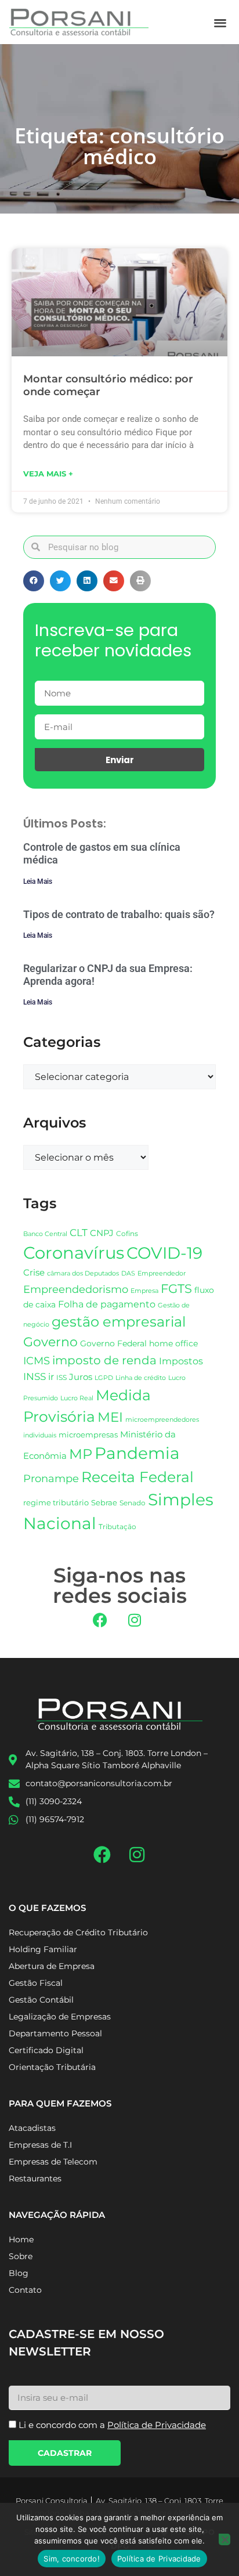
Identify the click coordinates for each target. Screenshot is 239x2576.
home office (173, 1343)
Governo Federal (113, 1343)
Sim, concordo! (72, 2559)
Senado (133, 1503)
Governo (50, 1342)
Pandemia (137, 1453)
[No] (224, 2539)
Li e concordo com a (112, 2425)
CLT (79, 1233)
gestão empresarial (119, 1322)
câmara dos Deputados (83, 1273)
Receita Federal (137, 1477)
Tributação (117, 1527)
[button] (220, 22)
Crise (34, 1272)
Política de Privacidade (159, 2559)
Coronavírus (74, 1253)
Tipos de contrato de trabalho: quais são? (119, 914)
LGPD (104, 1378)
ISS (61, 1377)
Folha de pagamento (107, 1304)
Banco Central (45, 1234)
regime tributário (56, 1502)
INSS (35, 1376)
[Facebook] (100, 1620)
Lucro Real (77, 1398)
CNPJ (102, 1233)
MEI (110, 1417)
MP (81, 1454)
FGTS (176, 1289)
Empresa (144, 1291)
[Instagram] (135, 1620)
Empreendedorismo (76, 1289)
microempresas (88, 1435)
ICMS (37, 1361)
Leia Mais (38, 881)
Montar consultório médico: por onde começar (108, 385)
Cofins (127, 1233)
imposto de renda (104, 1360)
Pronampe (51, 1478)
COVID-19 (164, 1253)
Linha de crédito (141, 1378)
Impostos (181, 1361)
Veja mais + (48, 474)
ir (51, 1377)
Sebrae (104, 1502)
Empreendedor (162, 1273)
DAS (128, 1273)
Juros (81, 1377)
